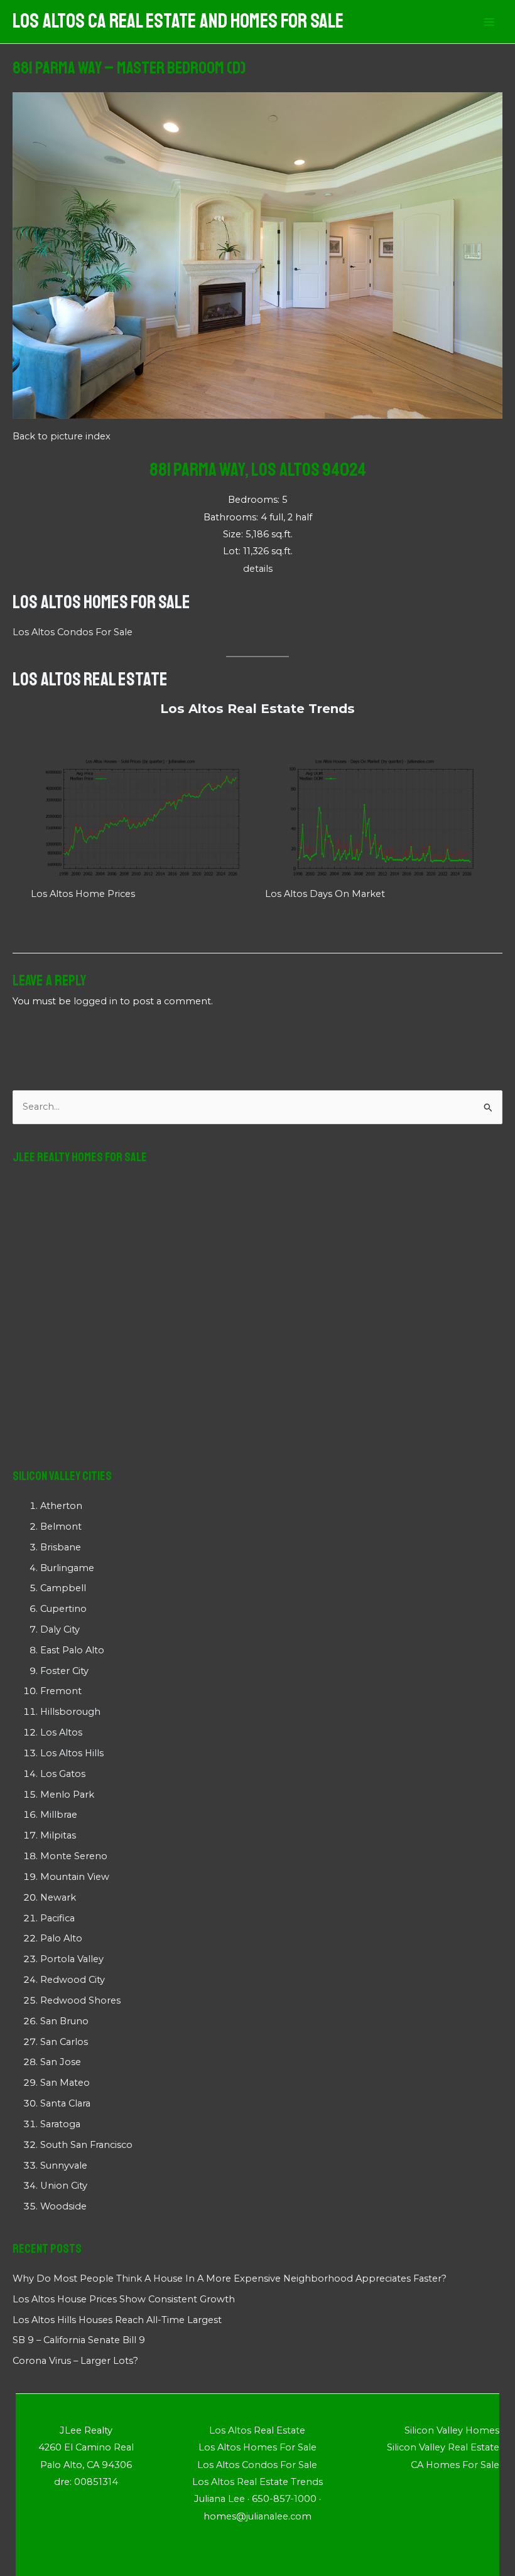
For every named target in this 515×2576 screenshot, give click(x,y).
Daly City (60, 1629)
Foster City (64, 1671)
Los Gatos (63, 1774)
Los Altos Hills (72, 1753)
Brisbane (61, 1547)
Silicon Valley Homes (452, 2430)
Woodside (63, 2206)
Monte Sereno (74, 1856)
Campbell (63, 1588)
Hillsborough (70, 1712)
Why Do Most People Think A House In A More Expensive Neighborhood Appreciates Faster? (230, 2278)
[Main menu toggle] (489, 22)
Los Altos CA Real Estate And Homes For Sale (178, 21)
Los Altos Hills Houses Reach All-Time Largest (117, 2320)
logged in (95, 1001)
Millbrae (59, 1815)
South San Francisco (86, 2145)
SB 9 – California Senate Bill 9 (79, 2340)
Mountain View (75, 1877)
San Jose (61, 2062)
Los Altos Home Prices (83, 894)
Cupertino (63, 1609)
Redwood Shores (80, 2000)
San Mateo (65, 2083)
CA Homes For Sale (455, 2465)
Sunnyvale (64, 2165)
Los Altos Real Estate (90, 679)
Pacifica (57, 1918)
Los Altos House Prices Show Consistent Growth (124, 2299)
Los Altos (61, 1732)
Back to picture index (62, 436)
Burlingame (67, 1568)
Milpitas (58, 1835)
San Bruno (64, 2021)
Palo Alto (61, 1938)
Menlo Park (67, 1795)
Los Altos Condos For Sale (73, 632)
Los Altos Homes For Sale (101, 602)
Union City (64, 2186)
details (258, 569)
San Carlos (64, 2042)
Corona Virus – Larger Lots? (75, 2361)
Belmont (61, 1527)
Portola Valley (72, 1959)
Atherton (61, 1506)
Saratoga (60, 2124)
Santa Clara (65, 2103)
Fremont (61, 1691)
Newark (58, 1897)
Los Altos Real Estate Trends (257, 709)
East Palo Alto (72, 1650)
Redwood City (73, 1980)
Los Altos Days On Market (325, 894)
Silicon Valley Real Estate (443, 2447)
